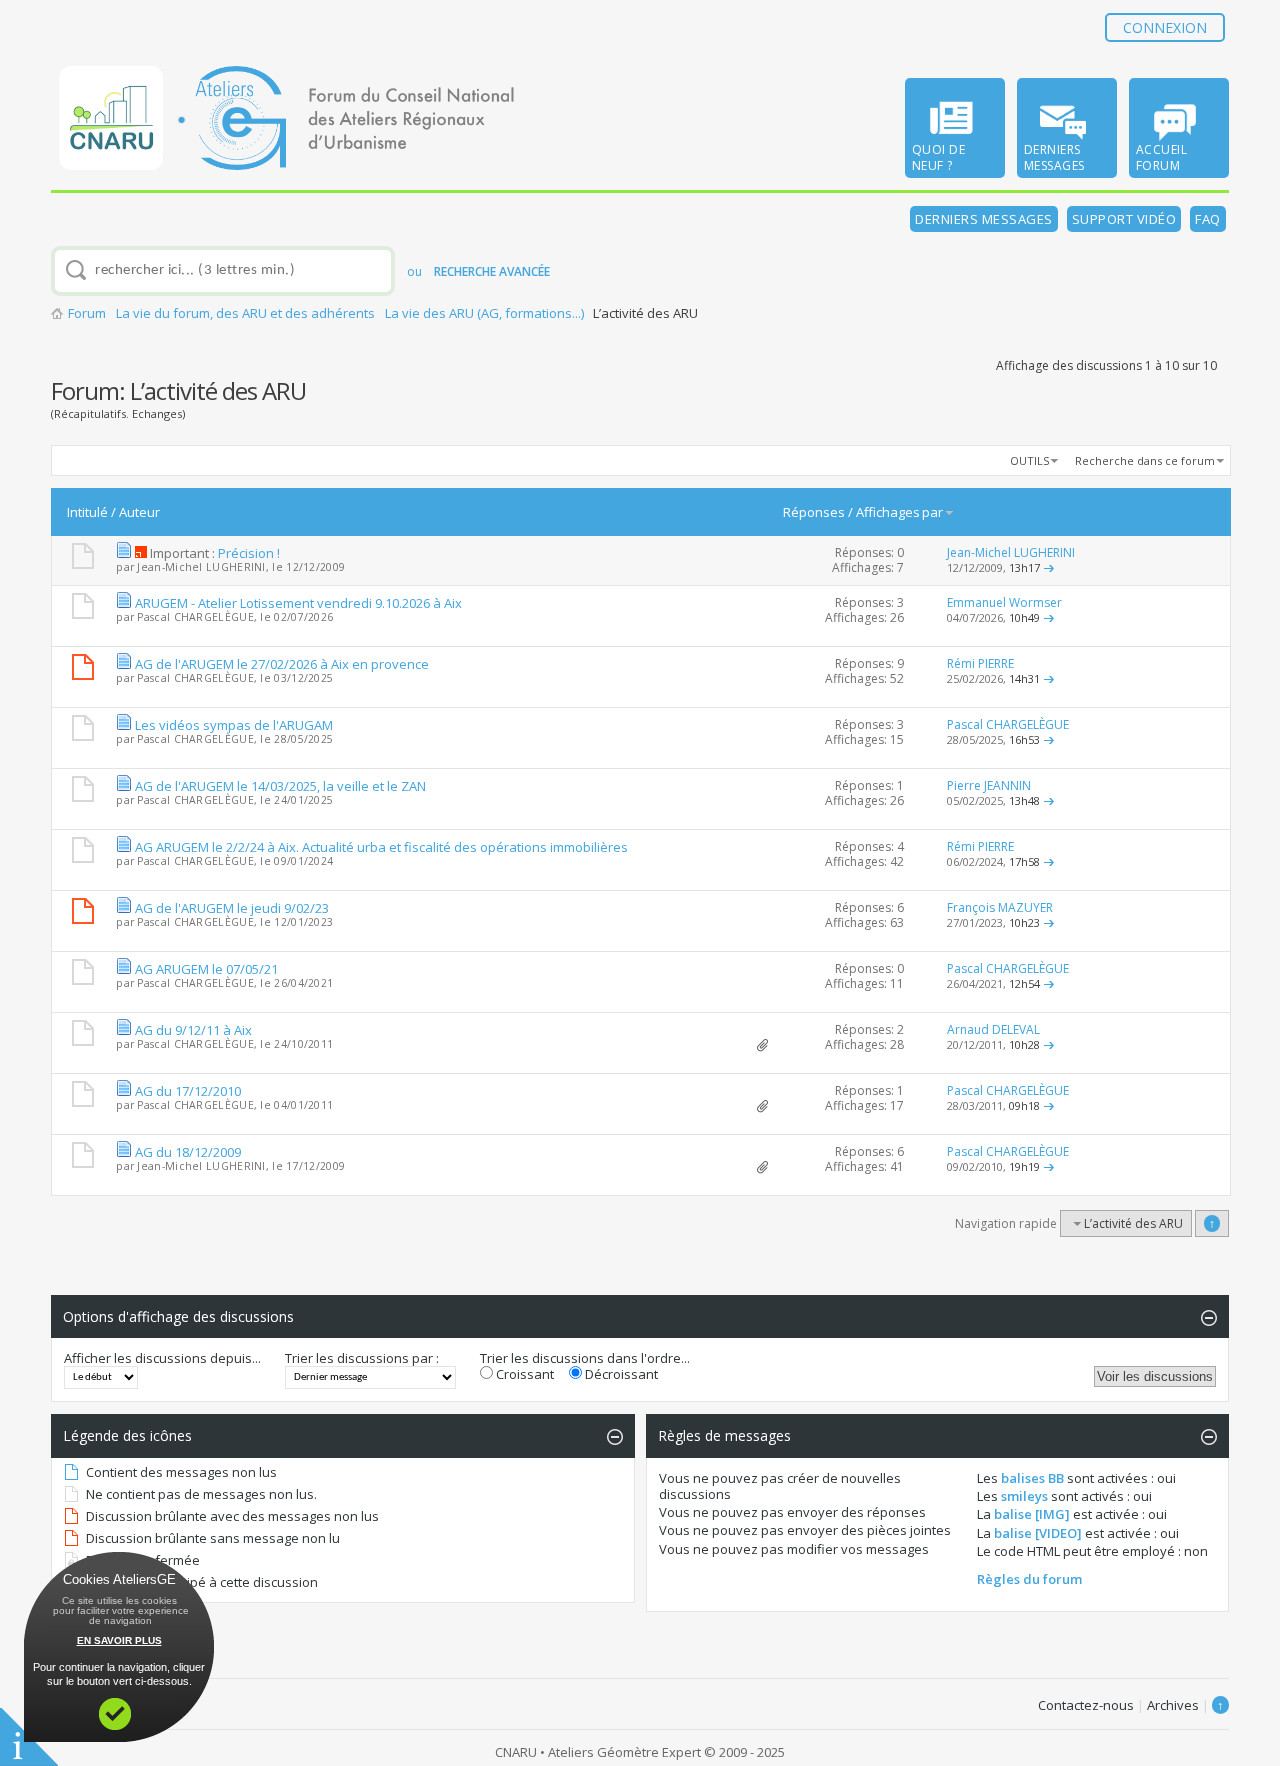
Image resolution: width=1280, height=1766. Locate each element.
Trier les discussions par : (362, 1358)
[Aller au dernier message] (1049, 567)
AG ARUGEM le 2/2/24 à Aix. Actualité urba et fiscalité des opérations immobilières (381, 847)
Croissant (523, 1374)
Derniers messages (984, 219)
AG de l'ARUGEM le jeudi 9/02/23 (232, 908)
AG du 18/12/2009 (188, 1152)
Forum (87, 313)
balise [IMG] (1032, 1514)
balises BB (1032, 1478)
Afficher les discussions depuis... (162, 1358)
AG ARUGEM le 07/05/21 (206, 969)
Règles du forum (1029, 1579)
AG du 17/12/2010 (188, 1091)
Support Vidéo (1124, 219)
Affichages (888, 512)
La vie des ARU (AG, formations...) (484, 313)
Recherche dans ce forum (1145, 460)
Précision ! (249, 553)
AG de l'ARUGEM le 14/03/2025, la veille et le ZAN (280, 786)
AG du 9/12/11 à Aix (193, 1030)
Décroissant (620, 1374)
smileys (1024, 1496)
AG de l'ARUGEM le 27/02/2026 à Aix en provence (282, 664)
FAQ (1208, 219)
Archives (1173, 1705)
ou (478, 271)
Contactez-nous (1086, 1705)
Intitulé (87, 512)
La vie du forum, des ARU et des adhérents (245, 313)
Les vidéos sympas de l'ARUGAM (234, 725)
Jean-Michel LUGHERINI (201, 567)
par (932, 512)
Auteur (139, 512)
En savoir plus (119, 1640)
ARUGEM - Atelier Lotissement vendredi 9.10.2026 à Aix (298, 603)
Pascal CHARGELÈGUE (195, 617)
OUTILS (1029, 460)
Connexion (1165, 27)
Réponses (814, 512)
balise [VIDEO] (1038, 1533)
